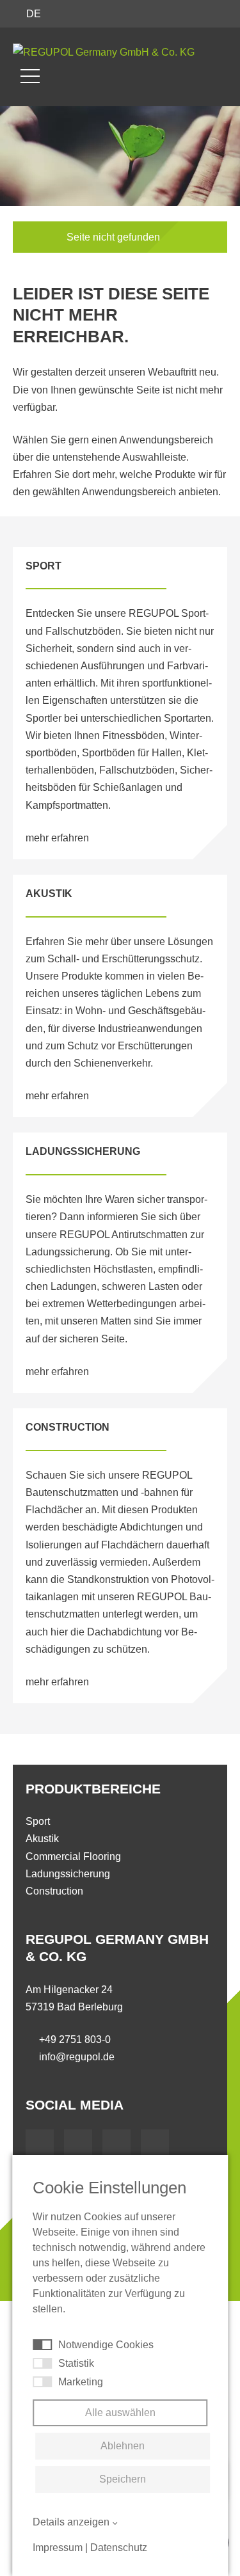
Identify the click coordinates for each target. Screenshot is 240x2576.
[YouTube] (78, 2143)
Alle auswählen (120, 2413)
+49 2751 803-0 (75, 2039)
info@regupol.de (77, 2057)
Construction (54, 1891)
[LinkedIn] (116, 2143)
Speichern (123, 2479)
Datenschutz (119, 2548)
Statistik (76, 2363)
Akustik (42, 1839)
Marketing (81, 2382)
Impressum (58, 2548)
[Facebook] (40, 2143)
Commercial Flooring (73, 1856)
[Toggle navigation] (30, 76)
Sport (38, 1821)
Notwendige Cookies (106, 2345)
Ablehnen (123, 2446)
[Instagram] (155, 2143)
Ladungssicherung (68, 1874)
